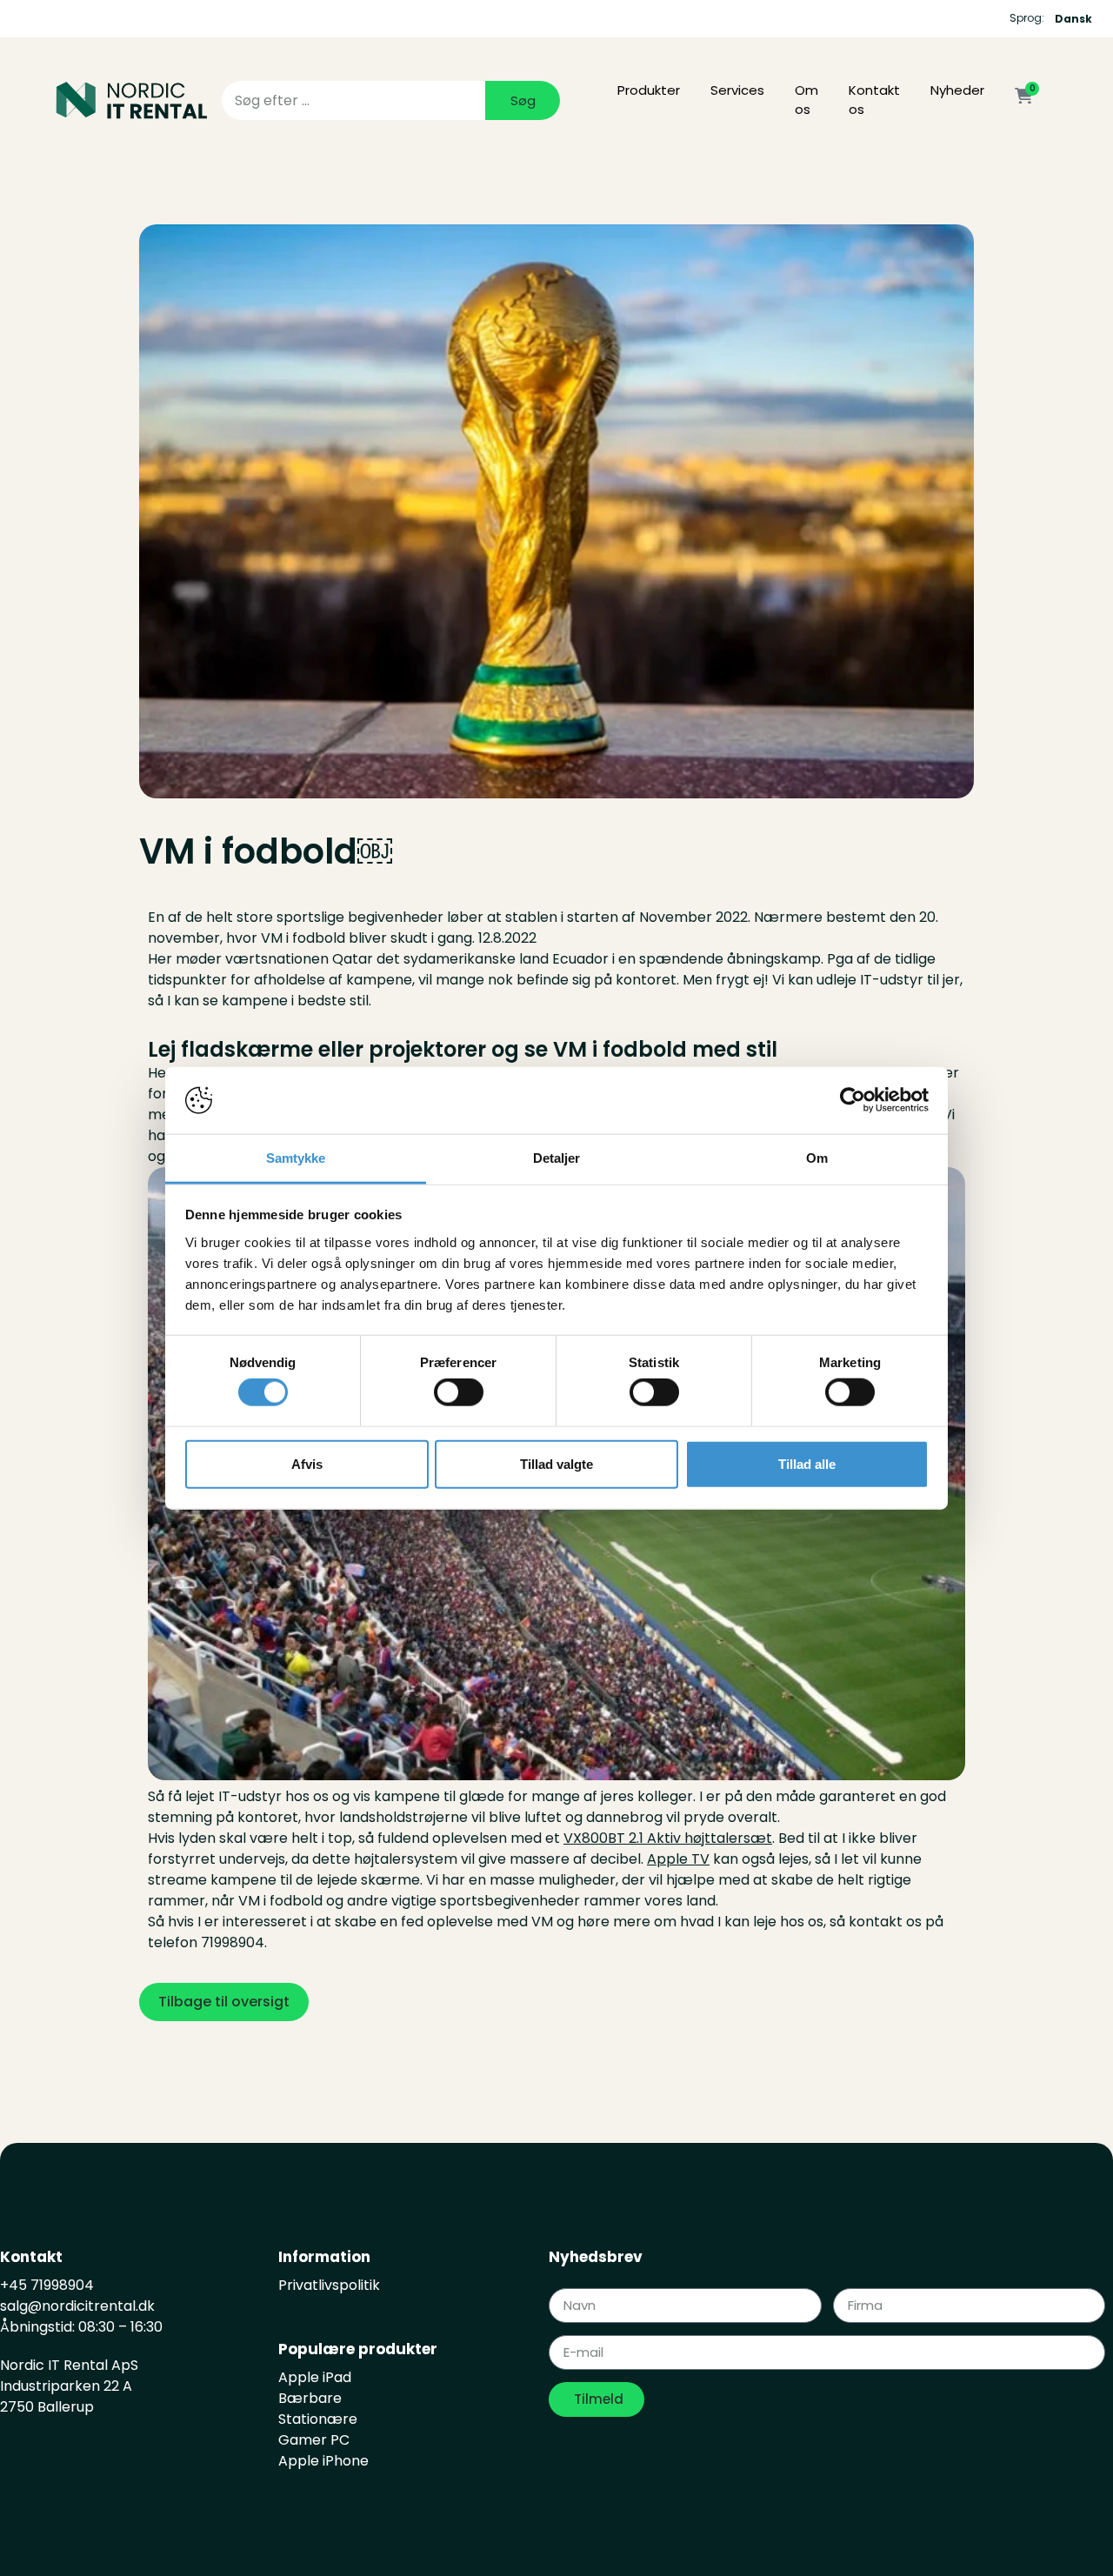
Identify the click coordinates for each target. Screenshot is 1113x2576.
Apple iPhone (323, 2461)
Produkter (649, 90)
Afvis (307, 1463)
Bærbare (310, 2398)
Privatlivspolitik (329, 2285)
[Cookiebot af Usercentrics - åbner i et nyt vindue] (853, 1100)
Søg (523, 100)
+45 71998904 (47, 2285)
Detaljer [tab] (557, 1158)
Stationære (318, 2419)
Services (737, 90)
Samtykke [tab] (296, 1158)
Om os (806, 100)
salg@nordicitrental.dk (79, 2306)
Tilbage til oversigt (224, 2002)
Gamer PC (314, 2440)
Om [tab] (817, 1158)
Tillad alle (807, 1463)
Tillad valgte (556, 1463)
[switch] (459, 1392)
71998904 (233, 1942)
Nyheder (957, 90)
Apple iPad (315, 2377)
